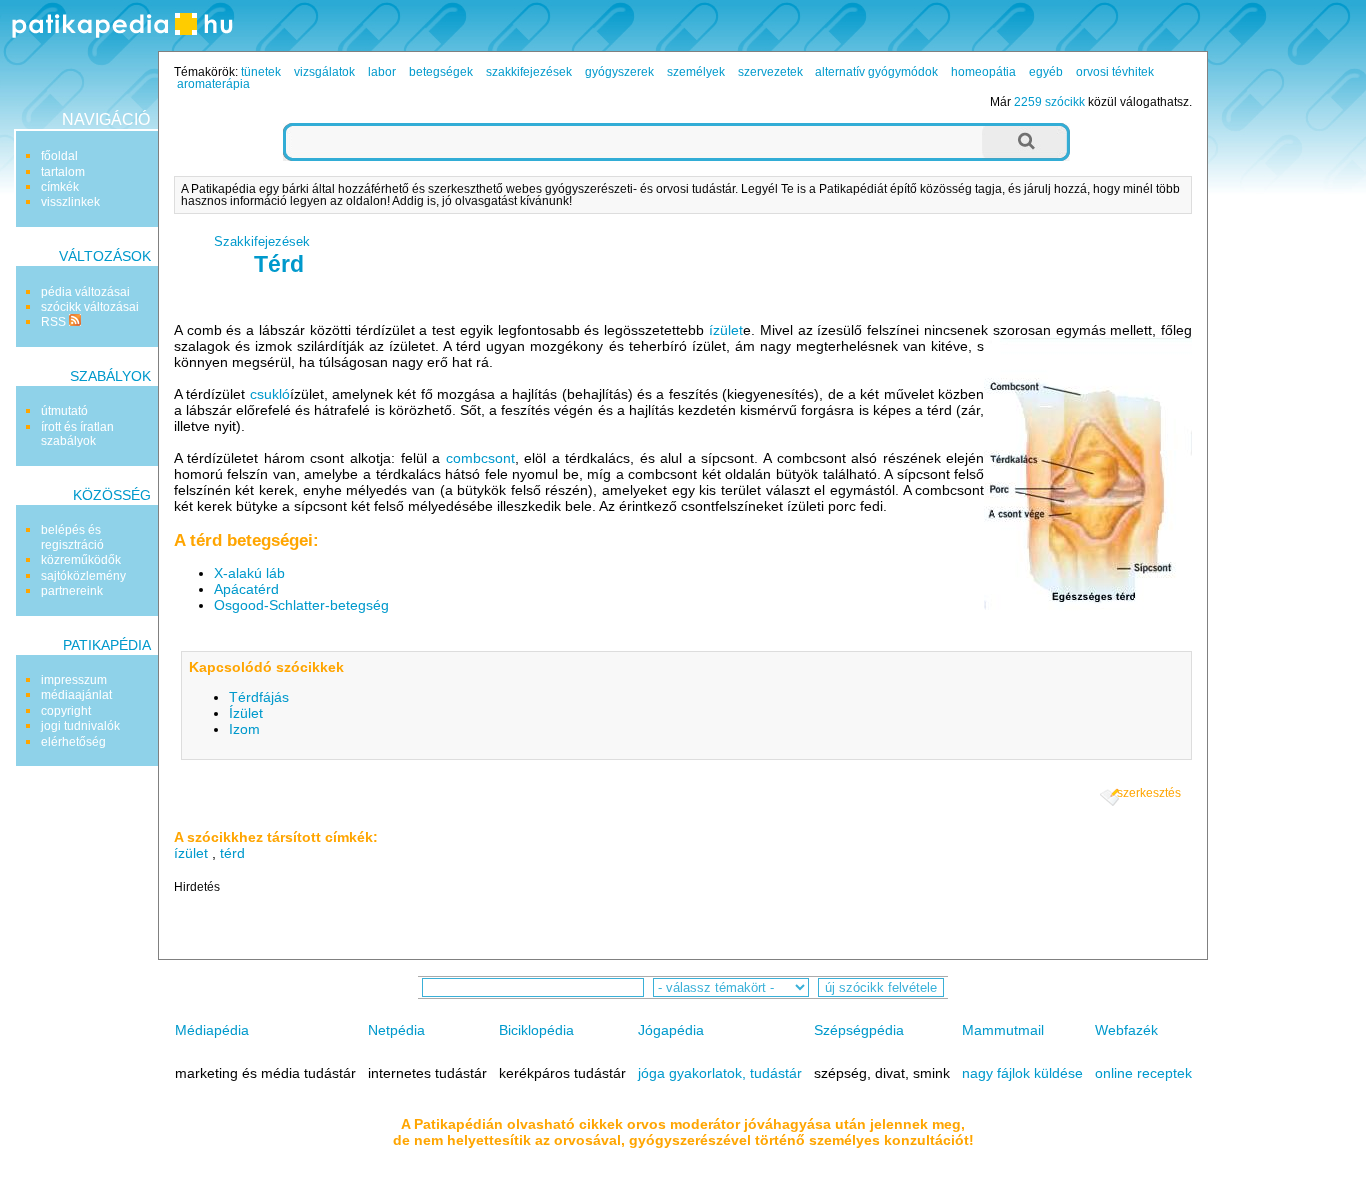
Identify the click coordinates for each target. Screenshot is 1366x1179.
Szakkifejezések (262, 241)
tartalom (63, 172)
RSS (55, 322)
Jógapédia (671, 1030)
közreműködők (81, 560)
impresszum (74, 680)
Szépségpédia (859, 1030)
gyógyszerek (619, 72)
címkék (60, 187)
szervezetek (770, 72)
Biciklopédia (536, 1030)
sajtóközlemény (83, 576)
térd (232, 853)
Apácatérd (246, 589)
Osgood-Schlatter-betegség (301, 605)
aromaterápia (213, 84)
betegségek (441, 72)
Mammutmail (1003, 1030)
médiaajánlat (76, 695)
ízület (726, 330)
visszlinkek (70, 202)
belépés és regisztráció (72, 537)
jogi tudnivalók (80, 726)
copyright (66, 711)
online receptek (1143, 1073)
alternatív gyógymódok (876, 72)
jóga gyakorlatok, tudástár (720, 1073)
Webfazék (1126, 1030)
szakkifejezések (529, 72)
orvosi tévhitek (1115, 72)
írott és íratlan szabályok (77, 434)
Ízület (246, 713)
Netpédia (396, 1030)
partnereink (72, 591)
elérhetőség (73, 742)
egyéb (1046, 72)
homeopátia (983, 72)
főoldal (59, 156)
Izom (244, 729)
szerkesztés (1149, 793)
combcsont (480, 458)
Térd (279, 264)
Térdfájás (259, 697)
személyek (696, 72)
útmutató (64, 411)
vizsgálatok (324, 72)
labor (382, 72)
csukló (270, 394)
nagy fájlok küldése (1022, 1073)
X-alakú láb (249, 573)
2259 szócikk (1049, 102)
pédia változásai (85, 292)
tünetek (261, 72)
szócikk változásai (90, 307)
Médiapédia (212, 1030)
